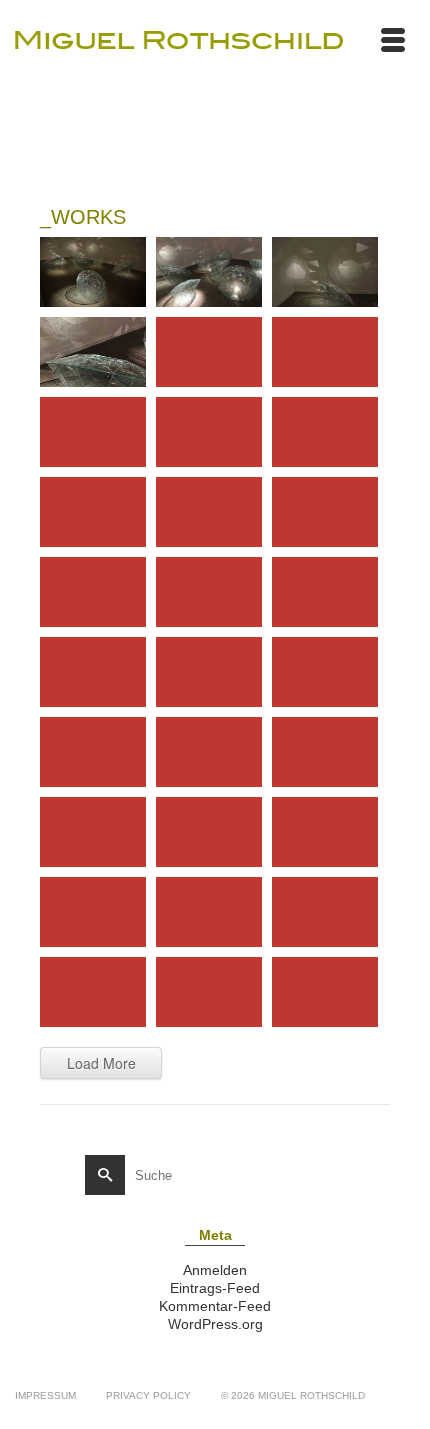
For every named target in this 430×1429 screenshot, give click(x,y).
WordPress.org (215, 1324)
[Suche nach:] (200, 1175)
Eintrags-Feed (215, 1288)
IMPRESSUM (45, 1395)
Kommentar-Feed (215, 1306)
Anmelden (215, 1270)
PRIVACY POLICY (148, 1395)
